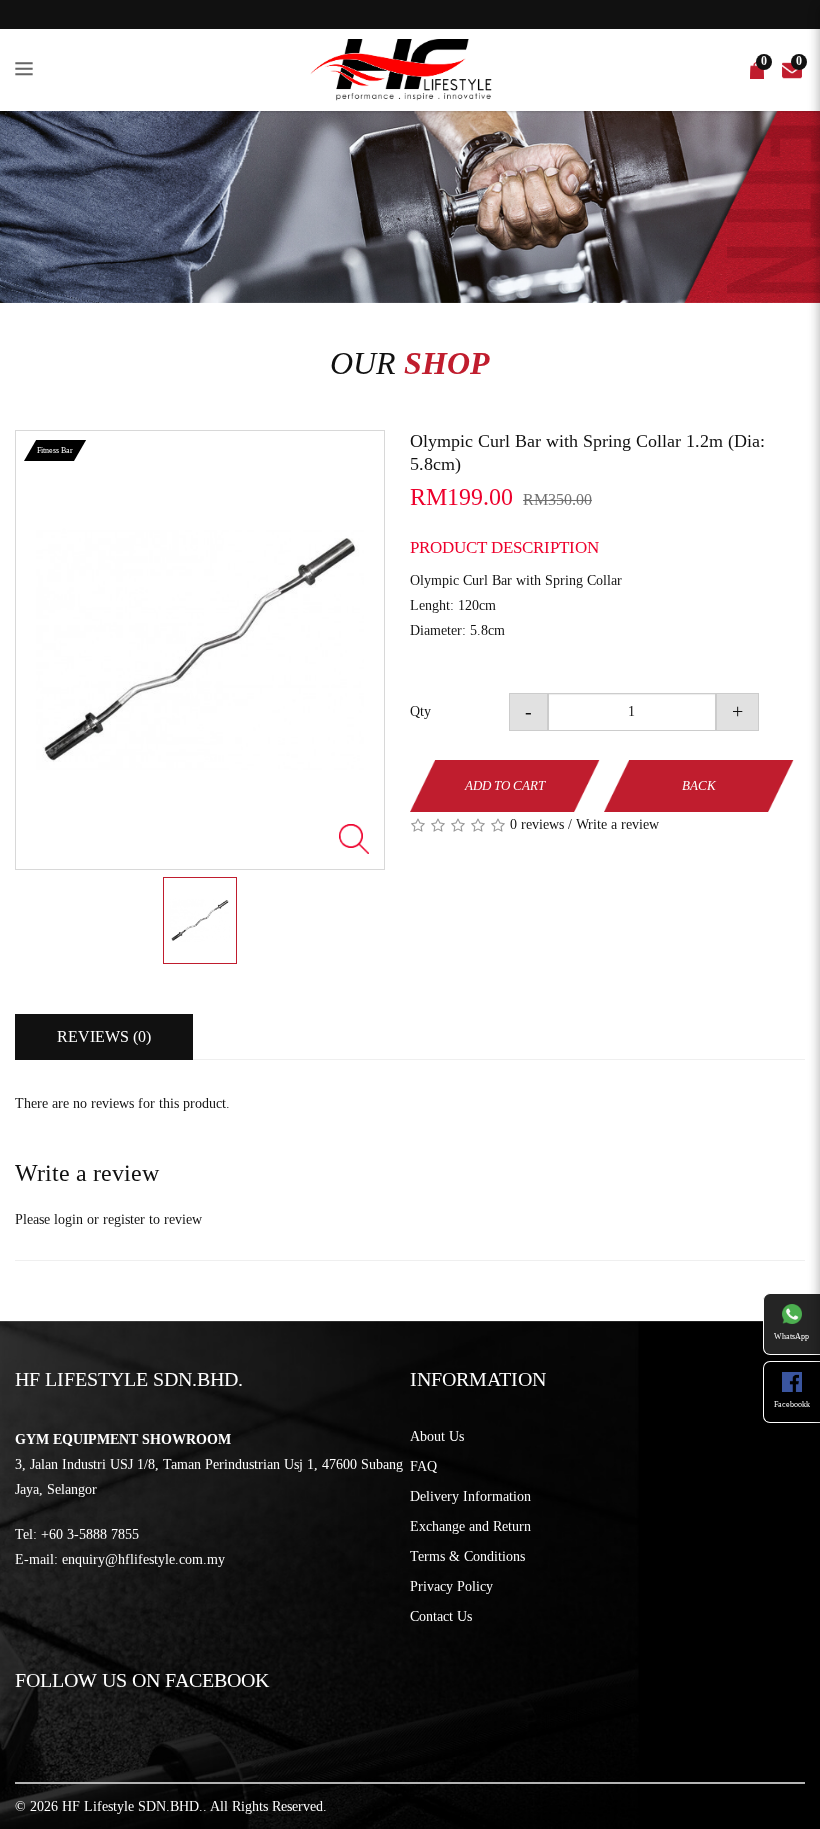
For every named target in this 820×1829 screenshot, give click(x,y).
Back (699, 785)
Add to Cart (505, 785)
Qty (420, 711)
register (124, 1219)
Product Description (504, 547)
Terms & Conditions (467, 1556)
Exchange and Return (470, 1526)
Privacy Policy (451, 1586)
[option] (200, 650)
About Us (437, 1436)
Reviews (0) (104, 1036)
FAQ (423, 1466)
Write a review (617, 824)
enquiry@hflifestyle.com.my (143, 1559)
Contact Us (441, 1616)
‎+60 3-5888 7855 (90, 1534)
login (68, 1219)
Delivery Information (470, 1496)
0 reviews (537, 824)
